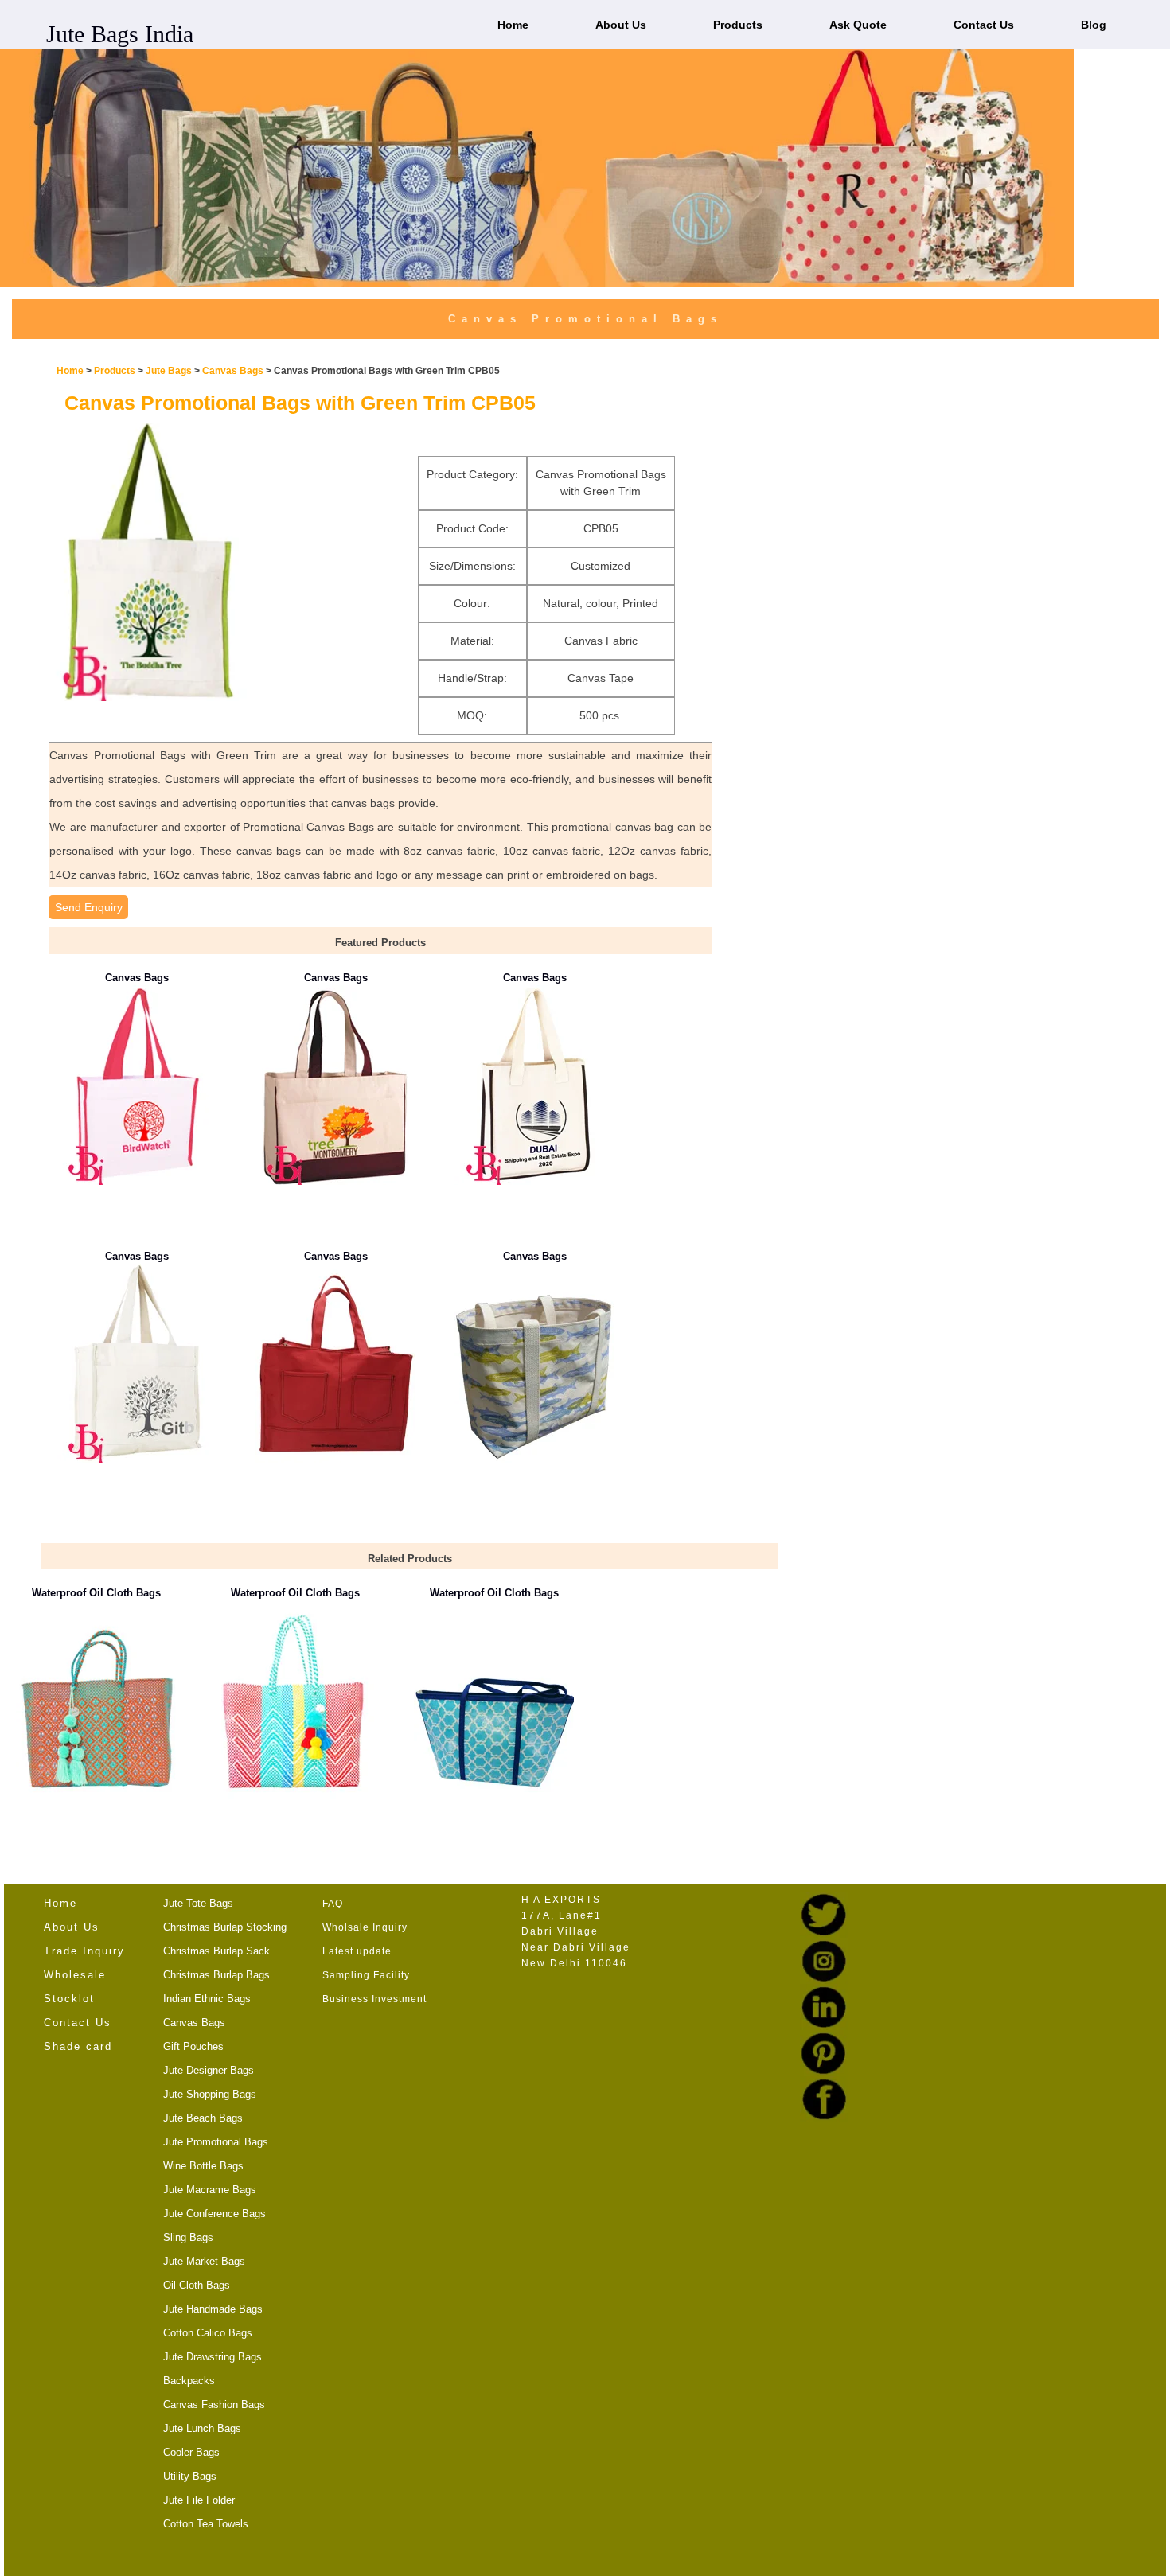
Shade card (78, 2046)
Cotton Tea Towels (206, 2524)
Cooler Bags (191, 2452)
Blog (1094, 25)
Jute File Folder (199, 2500)
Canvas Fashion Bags (214, 2405)
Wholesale (75, 1975)
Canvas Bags (234, 371)
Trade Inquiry (84, 1951)
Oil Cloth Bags (197, 2285)
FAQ (333, 1904)
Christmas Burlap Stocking (225, 1927)
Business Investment (374, 1999)
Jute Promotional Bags (216, 2142)
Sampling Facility (366, 1975)
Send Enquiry (89, 907)
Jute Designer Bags (209, 2070)
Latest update (357, 1951)
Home (513, 25)
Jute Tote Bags (198, 1903)
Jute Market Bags (204, 2261)
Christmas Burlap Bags (216, 1975)
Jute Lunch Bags (202, 2428)
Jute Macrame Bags (210, 2190)
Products (738, 25)
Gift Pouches (193, 2046)
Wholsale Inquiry (365, 1927)
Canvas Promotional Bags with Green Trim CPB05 (300, 403)
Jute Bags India (120, 34)
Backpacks (189, 2381)
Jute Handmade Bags (213, 2309)
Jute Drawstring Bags (213, 2357)
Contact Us (984, 25)
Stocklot (69, 1999)
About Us (621, 25)
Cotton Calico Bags (208, 2333)
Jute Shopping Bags (210, 2094)
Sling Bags (188, 2237)
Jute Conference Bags (214, 2214)
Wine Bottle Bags (203, 2166)
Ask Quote (858, 25)
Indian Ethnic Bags (207, 1999)
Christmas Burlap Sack (216, 1951)
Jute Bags (169, 371)
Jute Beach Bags (203, 2118)
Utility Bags (190, 2476)
